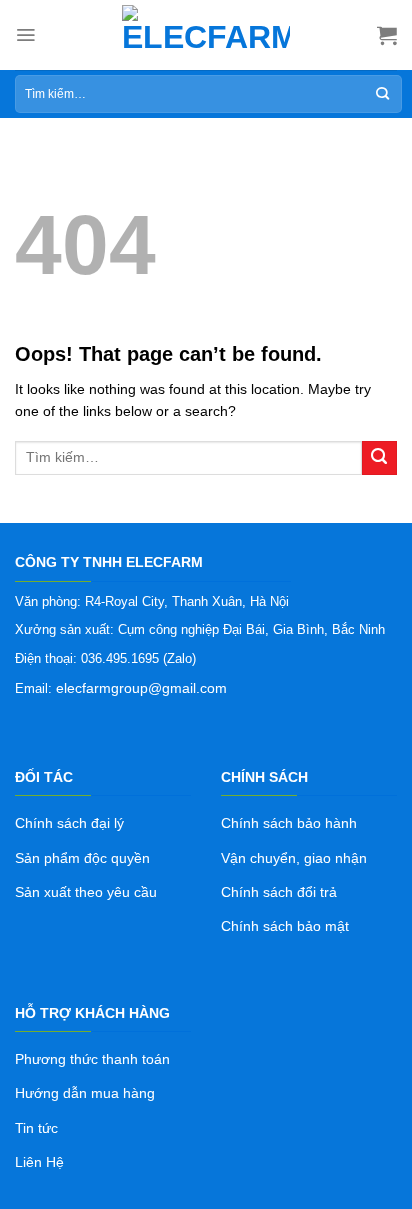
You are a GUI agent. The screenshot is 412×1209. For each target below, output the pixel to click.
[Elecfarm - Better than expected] (206, 35)
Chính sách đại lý (69, 823)
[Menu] (25, 35)
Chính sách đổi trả (279, 892)
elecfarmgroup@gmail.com (141, 688)
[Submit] (379, 458)
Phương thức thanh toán (92, 1059)
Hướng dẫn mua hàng (85, 1093)
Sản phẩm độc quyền (82, 858)
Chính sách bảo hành (289, 823)
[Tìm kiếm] (382, 94)
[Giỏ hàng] (387, 35)
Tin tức (36, 1128)
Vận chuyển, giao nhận (294, 858)
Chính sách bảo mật (285, 926)
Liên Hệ (39, 1162)
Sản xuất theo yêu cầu (86, 892)
